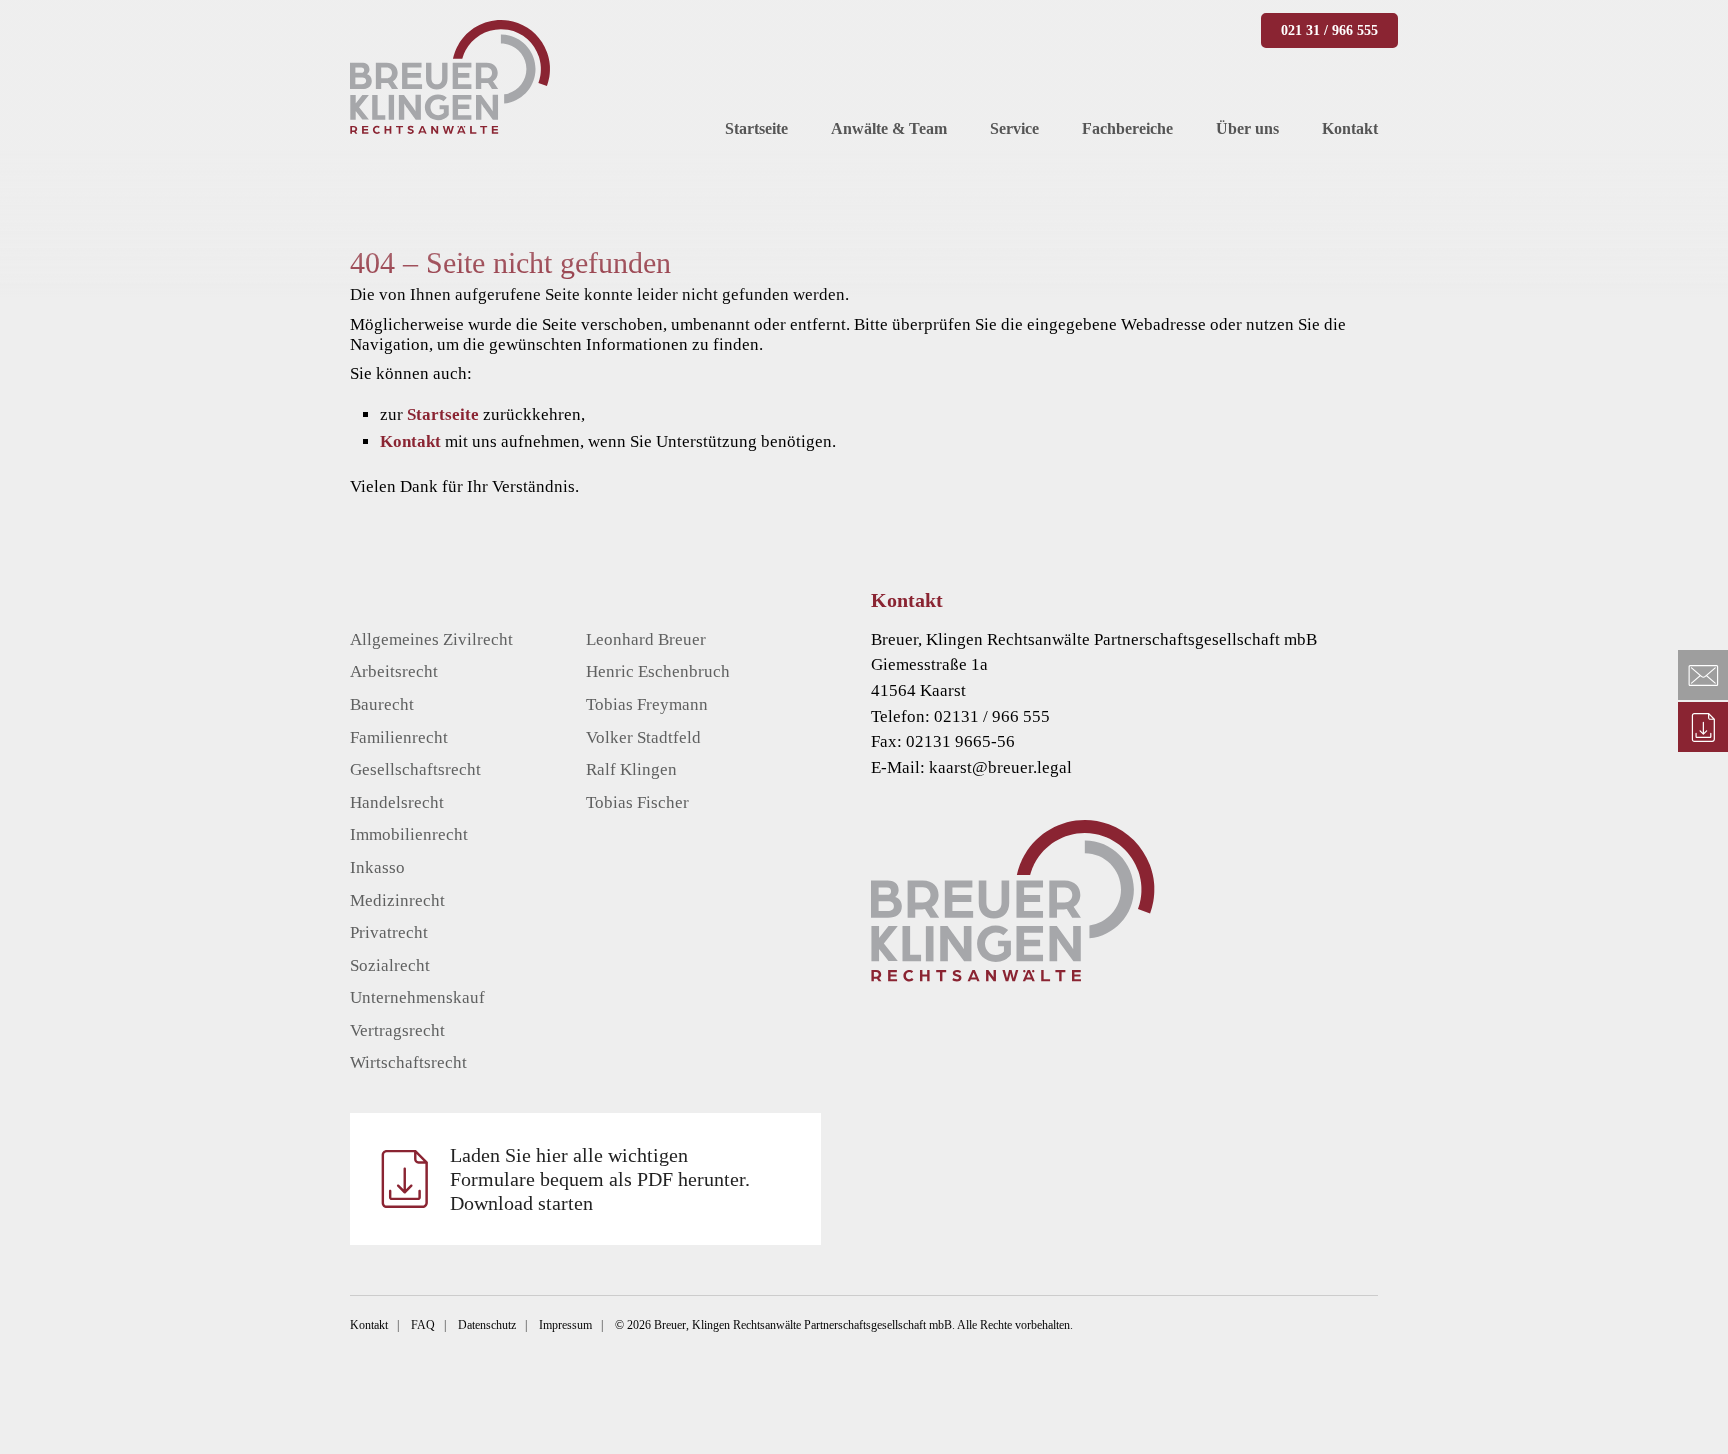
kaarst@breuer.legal (1000, 767)
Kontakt (410, 441)
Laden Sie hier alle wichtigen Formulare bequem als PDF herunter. (600, 1179)
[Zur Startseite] (1154, 900)
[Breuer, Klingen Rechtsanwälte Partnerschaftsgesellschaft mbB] (450, 77)
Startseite (443, 414)
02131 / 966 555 (992, 716)
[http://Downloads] (1703, 727)
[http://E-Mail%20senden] (1703, 675)
